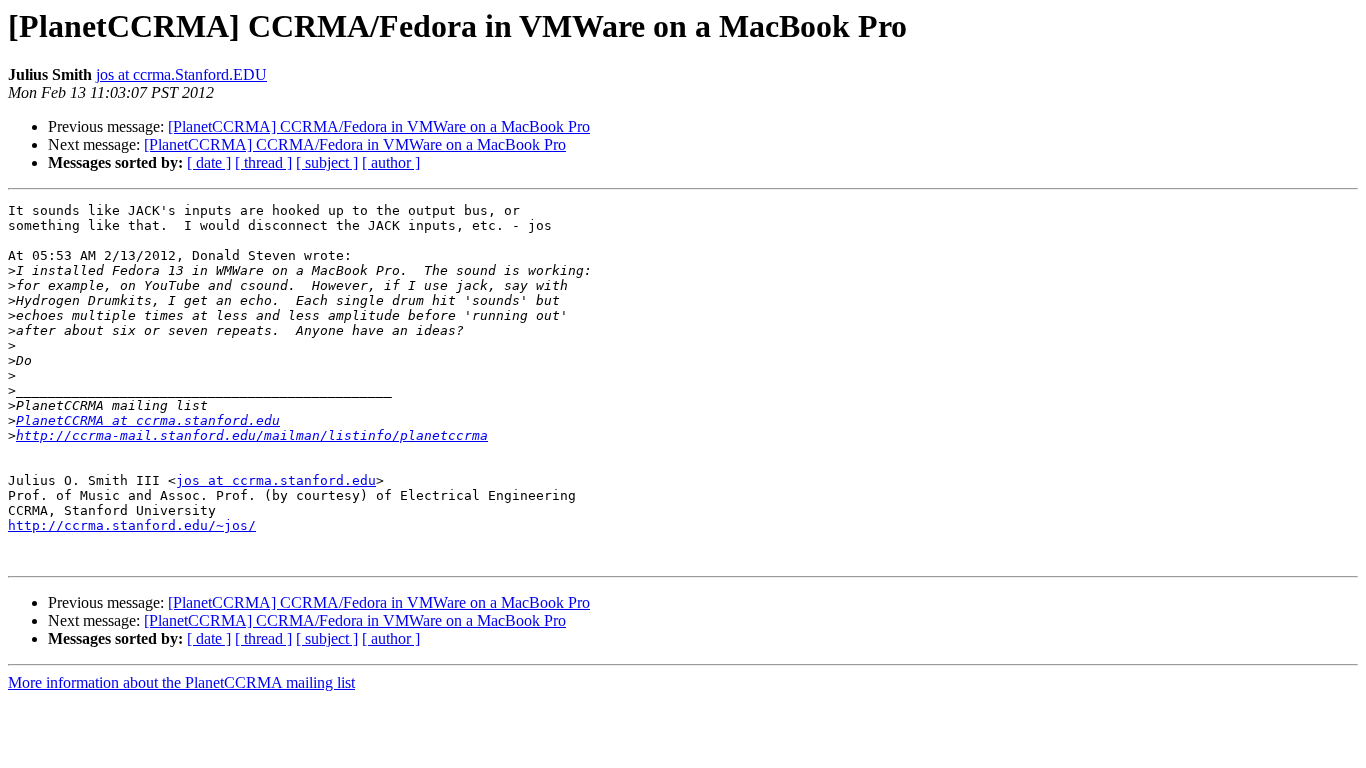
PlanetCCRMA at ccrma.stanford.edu (148, 420)
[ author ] (391, 162)
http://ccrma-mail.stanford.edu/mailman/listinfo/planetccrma (252, 435)
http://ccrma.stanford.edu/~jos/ (132, 525)
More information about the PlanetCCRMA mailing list (181, 682)
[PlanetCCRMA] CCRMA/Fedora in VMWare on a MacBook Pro (379, 126)
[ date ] (209, 162)
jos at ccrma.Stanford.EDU (181, 74)
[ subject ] (327, 162)
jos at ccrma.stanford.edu (276, 480)
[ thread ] (263, 162)
